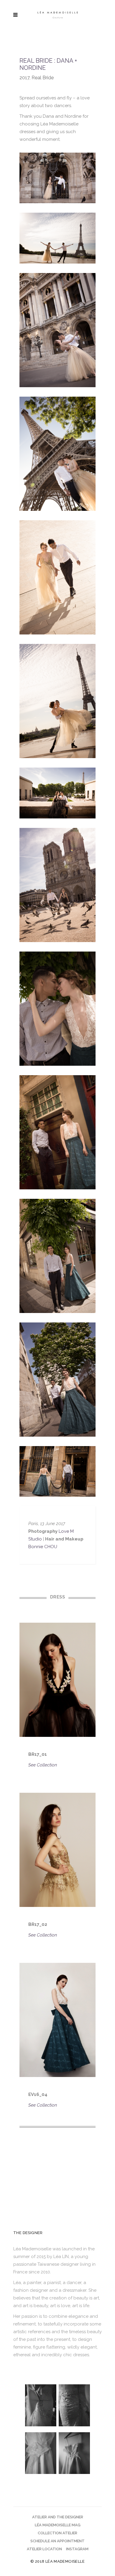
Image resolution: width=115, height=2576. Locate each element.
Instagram (77, 2549)
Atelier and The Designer (58, 2517)
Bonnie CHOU (43, 1547)
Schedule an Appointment (57, 2541)
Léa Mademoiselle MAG (58, 2525)
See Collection (43, 1765)
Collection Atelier (57, 2533)
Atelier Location (44, 2549)
